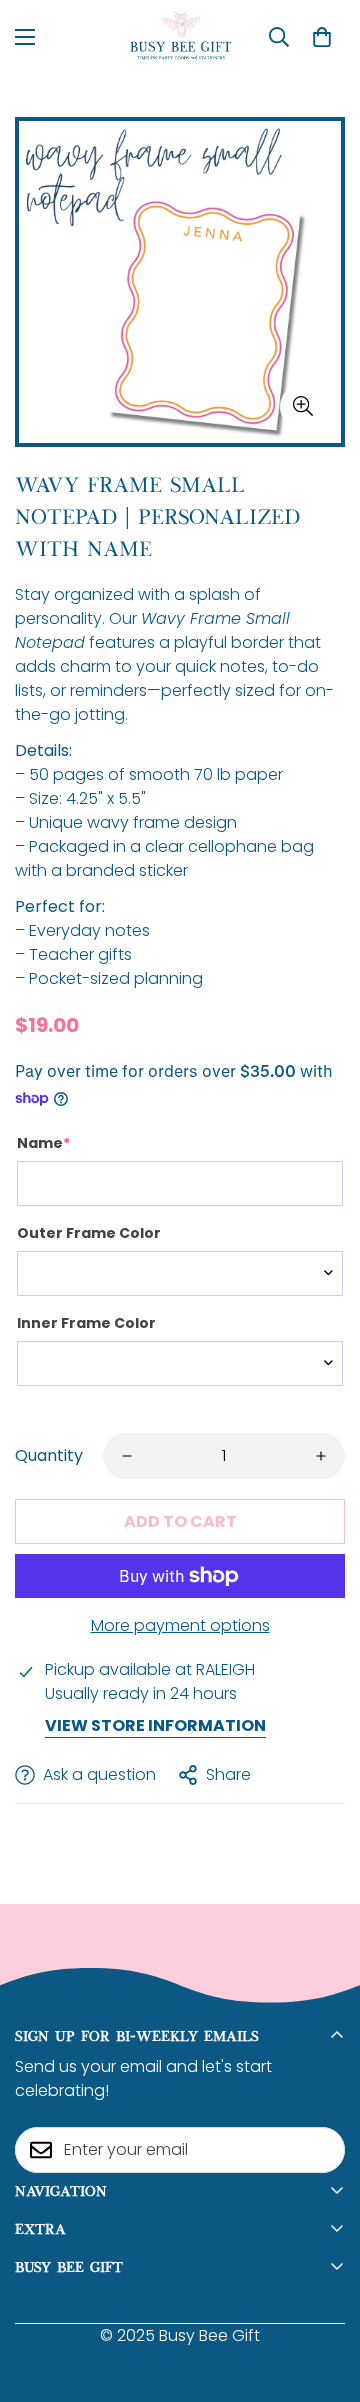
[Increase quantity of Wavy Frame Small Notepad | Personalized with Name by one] (321, 1456)
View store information (155, 1725)
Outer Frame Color (89, 1233)
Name (43, 1143)
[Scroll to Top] (324, 2296)
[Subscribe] (323, 2150)
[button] (322, 37)
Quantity (49, 1455)
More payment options (180, 1625)
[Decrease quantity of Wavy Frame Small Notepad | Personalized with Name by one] (127, 1456)
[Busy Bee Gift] (180, 36)
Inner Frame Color (86, 1323)
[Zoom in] (302, 406)
